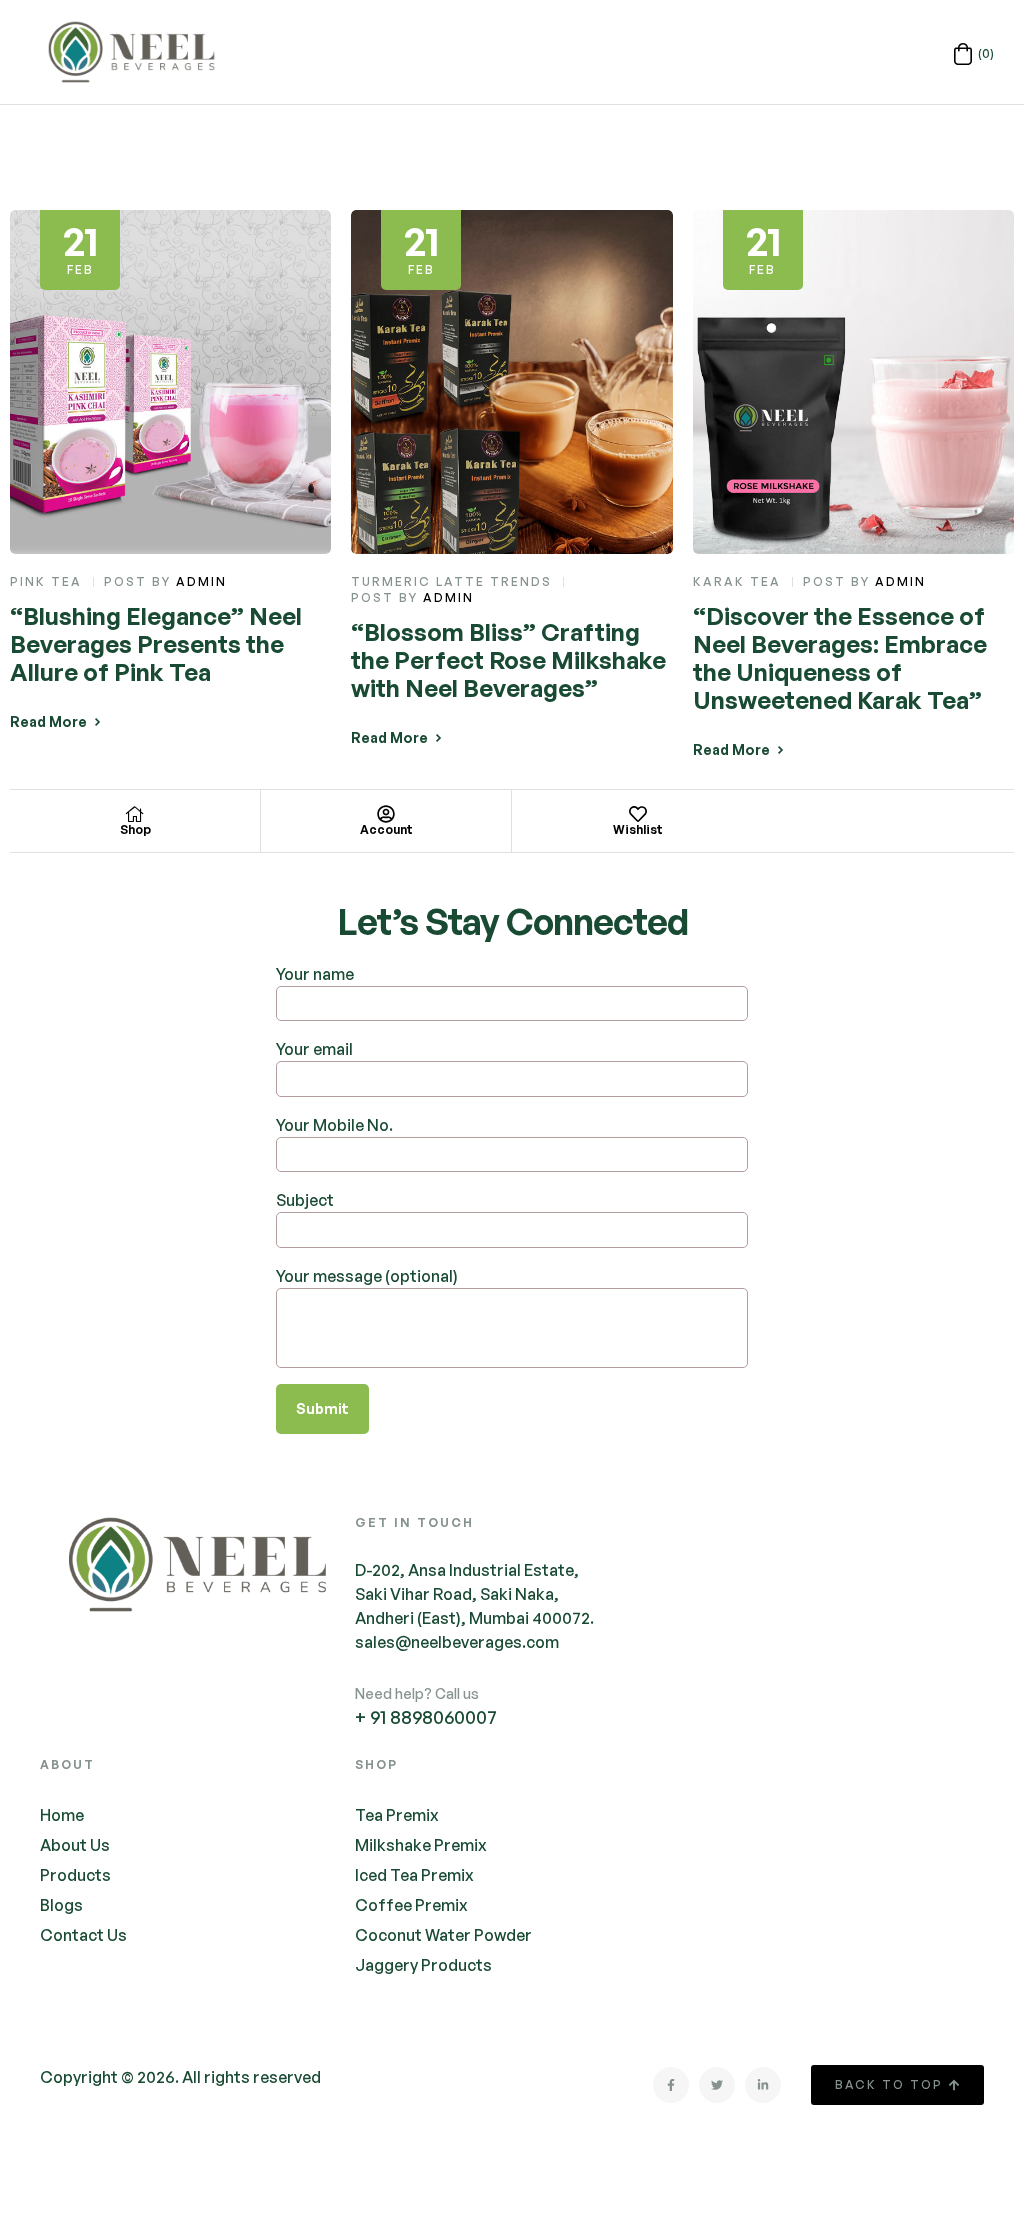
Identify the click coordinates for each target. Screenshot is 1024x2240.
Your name (315, 974)
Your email (314, 1049)
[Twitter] (717, 2085)
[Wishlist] (638, 814)
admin (201, 581)
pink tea (46, 581)
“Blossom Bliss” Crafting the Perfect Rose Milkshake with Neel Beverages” (508, 660)
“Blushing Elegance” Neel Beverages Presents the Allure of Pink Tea (156, 644)
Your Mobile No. (334, 1125)
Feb (80, 246)
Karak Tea (737, 581)
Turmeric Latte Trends (451, 581)
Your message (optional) (367, 1276)
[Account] (386, 814)
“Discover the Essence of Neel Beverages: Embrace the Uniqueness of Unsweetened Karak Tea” (840, 658)
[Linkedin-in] (763, 2085)
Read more (48, 721)
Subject (305, 1200)
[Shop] (135, 814)
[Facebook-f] (671, 2085)
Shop (135, 829)
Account (386, 829)
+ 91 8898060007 (426, 1717)
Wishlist (638, 829)
